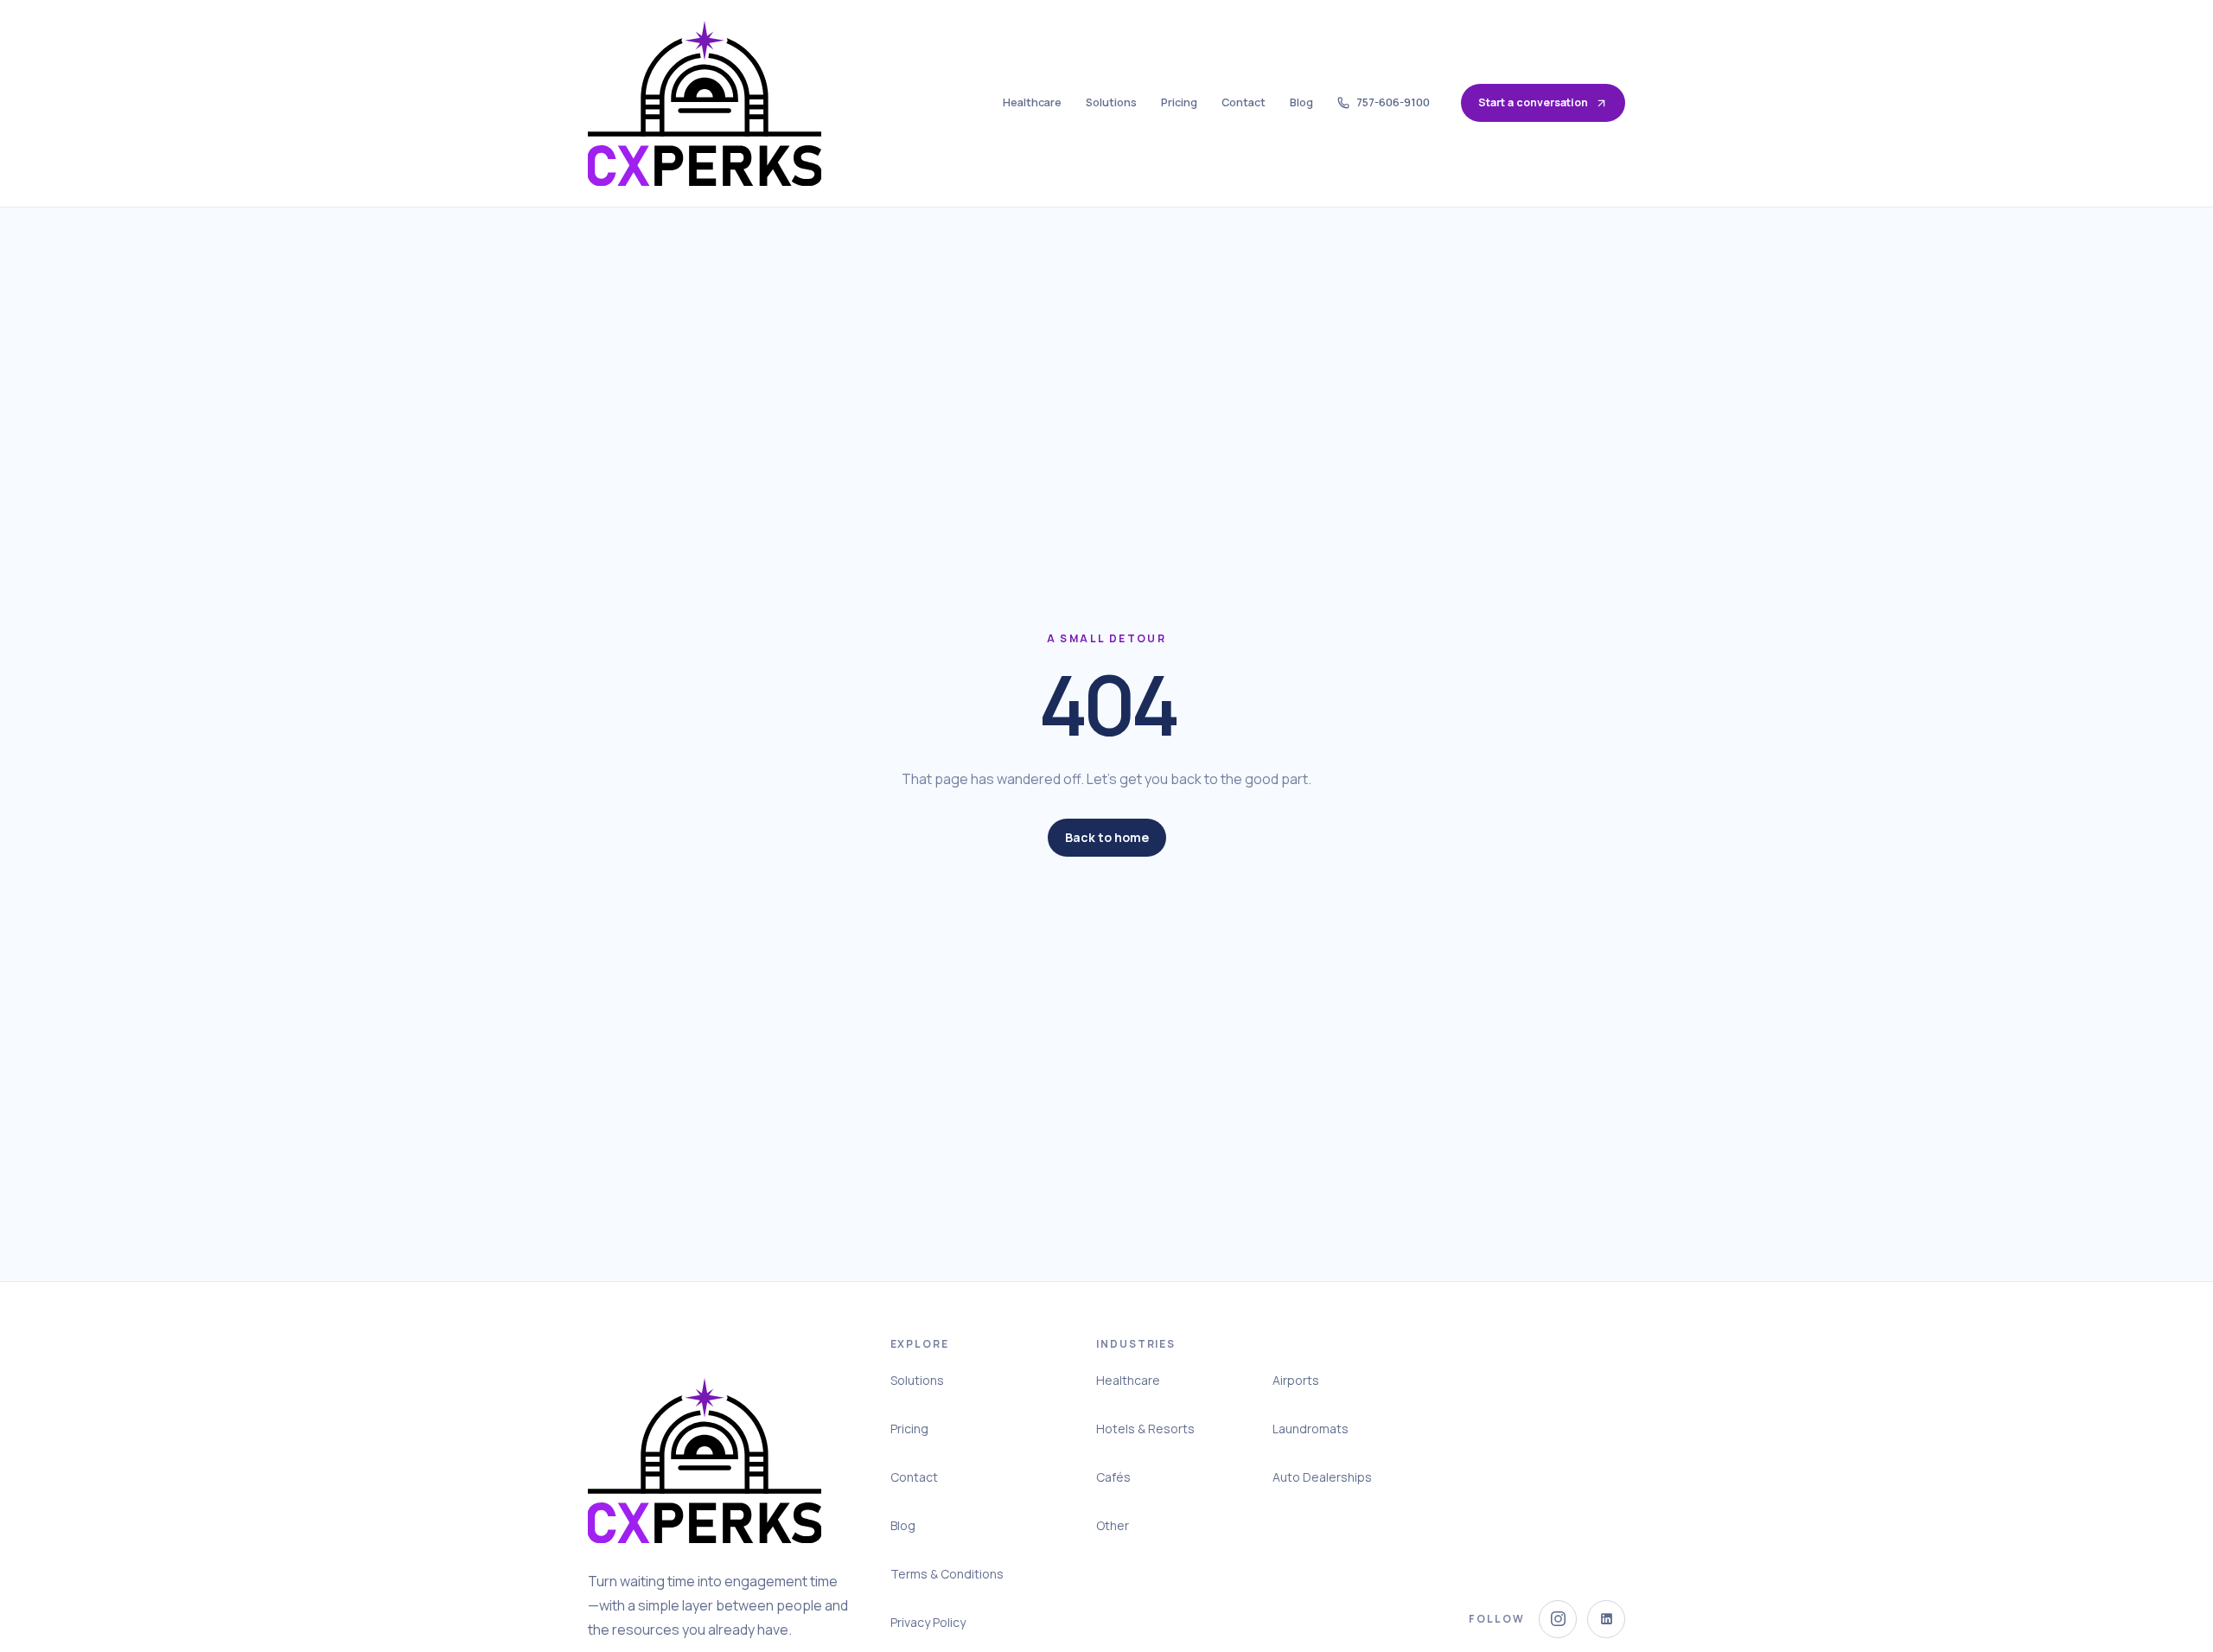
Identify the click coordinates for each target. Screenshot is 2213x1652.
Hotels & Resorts (1145, 1429)
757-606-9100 (1393, 102)
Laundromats (1311, 1429)
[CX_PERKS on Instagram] (1558, 1619)
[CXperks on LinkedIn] (1606, 1619)
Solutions (1111, 102)
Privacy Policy (928, 1622)
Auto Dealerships (1322, 1477)
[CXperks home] (705, 103)
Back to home (1107, 837)
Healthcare (1032, 102)
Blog (1301, 102)
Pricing (1179, 102)
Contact (1244, 102)
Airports (1296, 1380)
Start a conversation (1533, 102)
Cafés (1113, 1477)
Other (1113, 1525)
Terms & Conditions (947, 1574)
